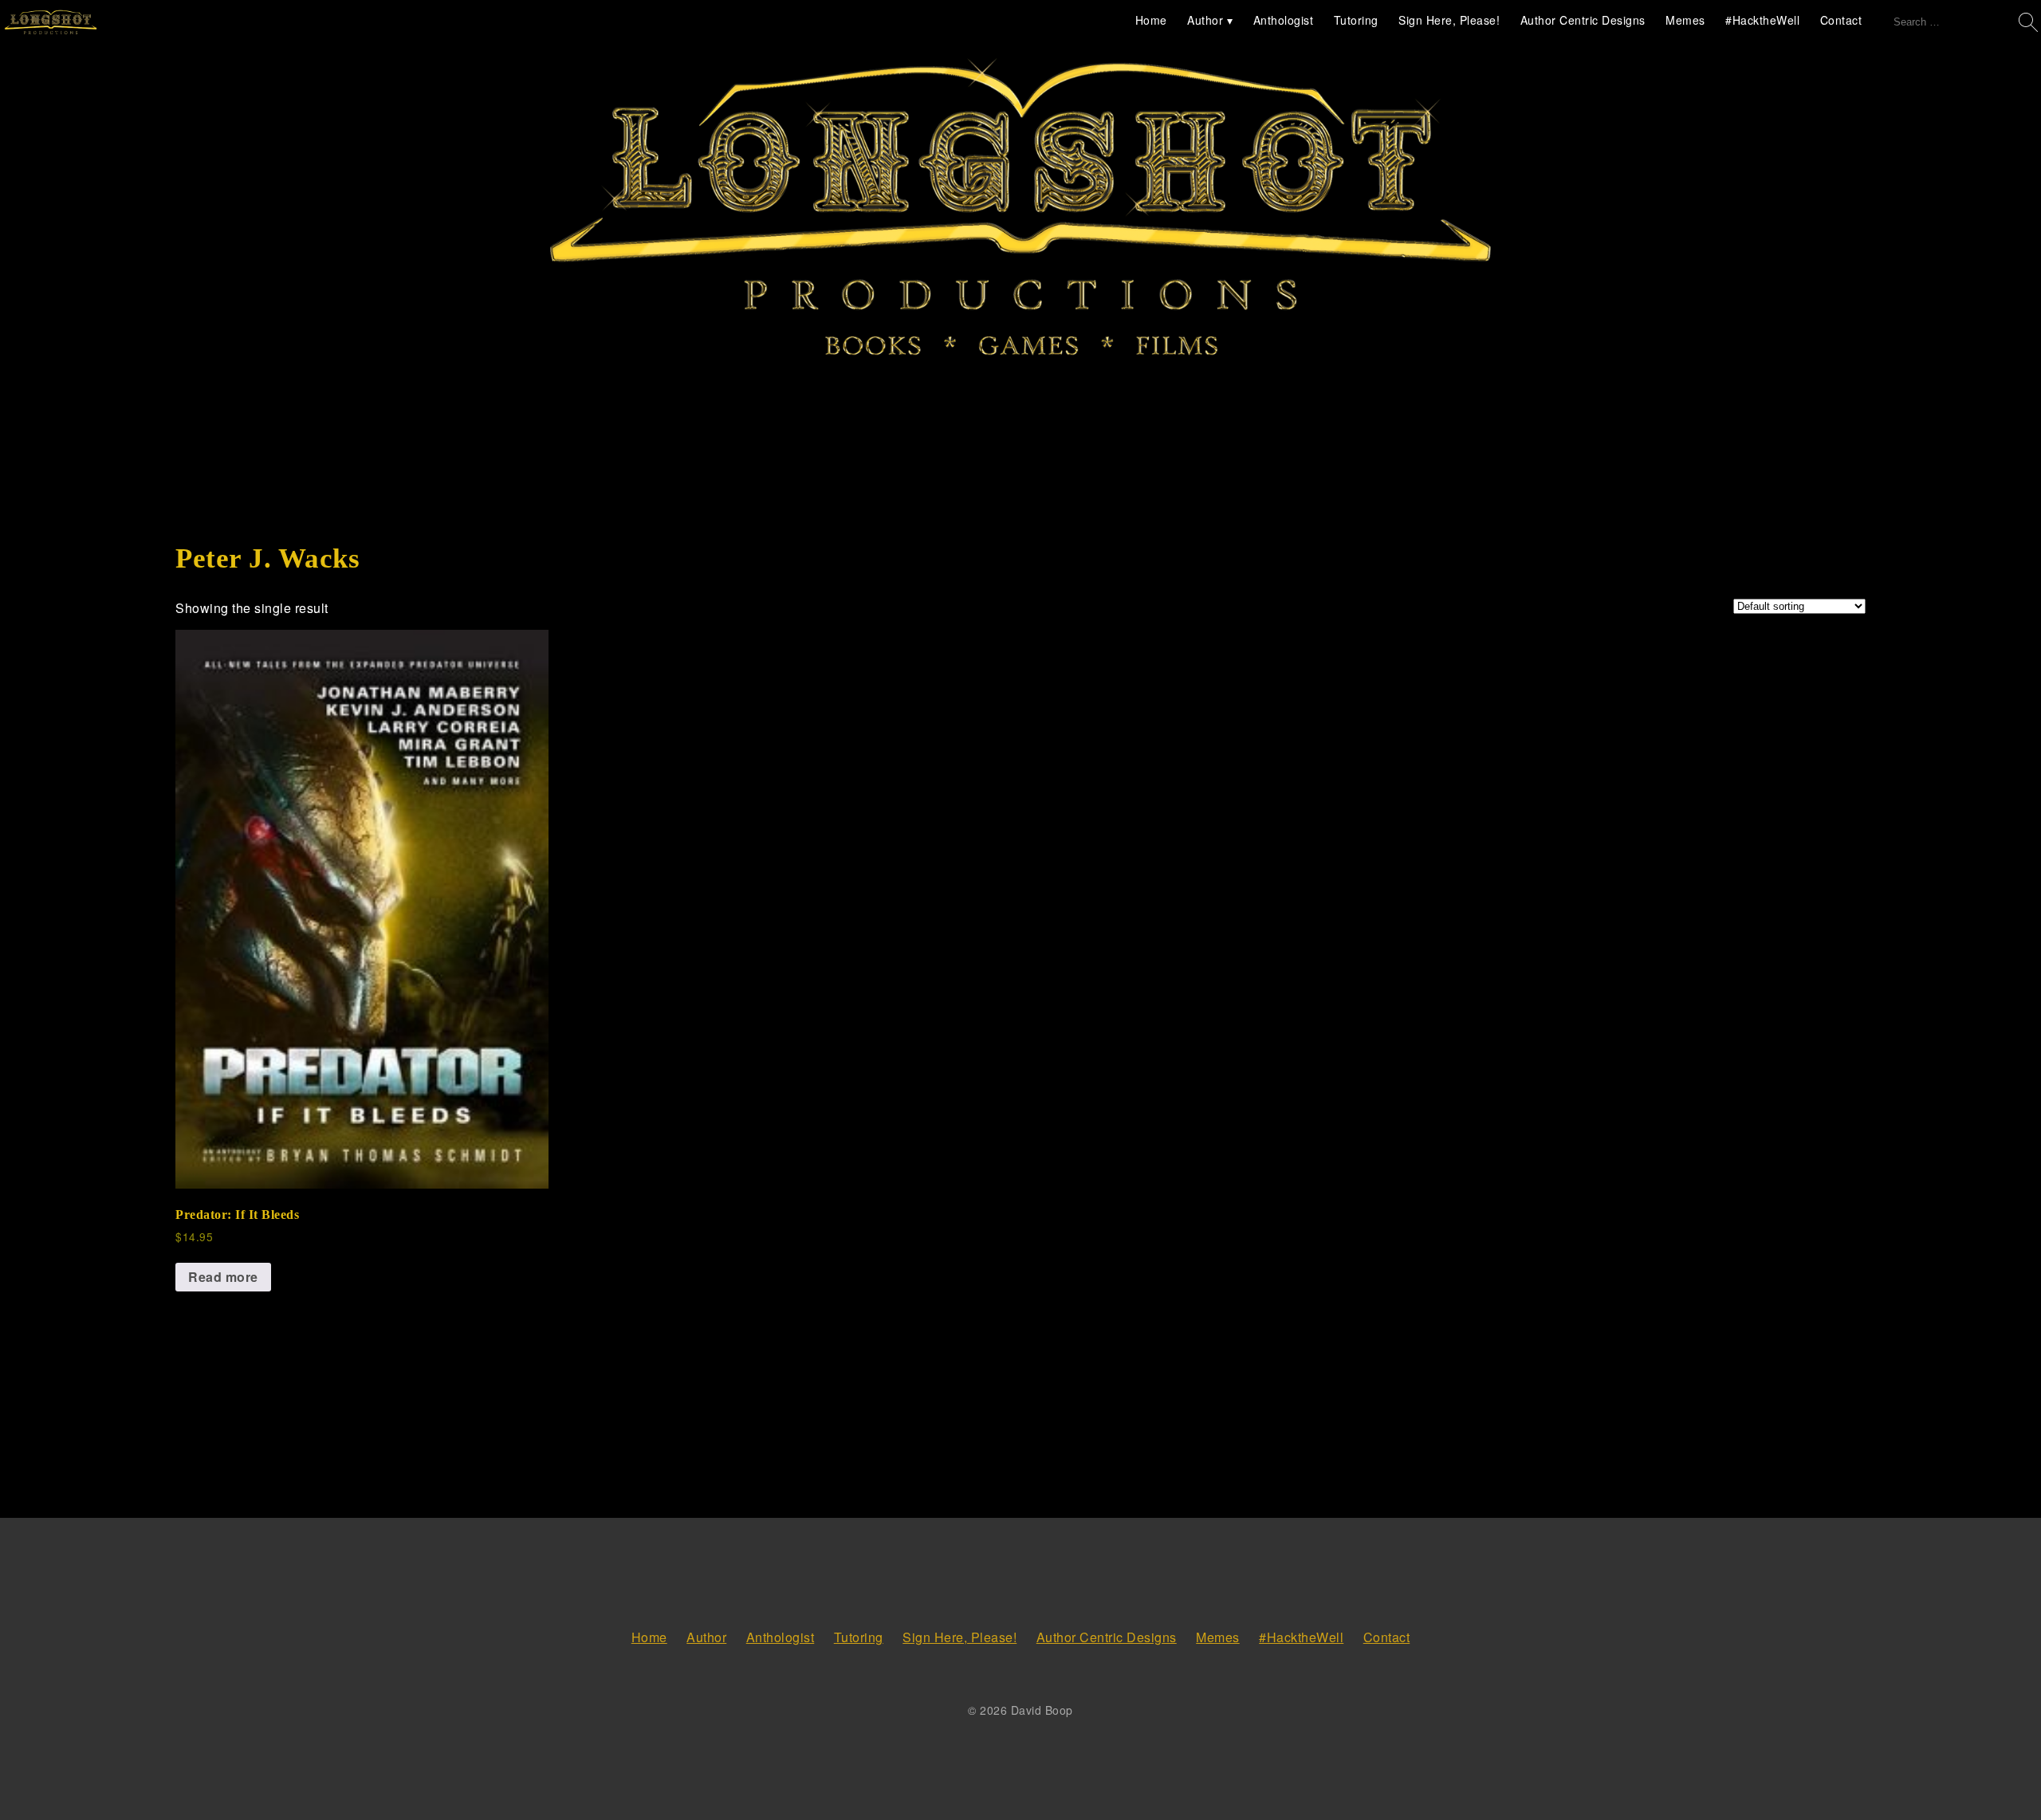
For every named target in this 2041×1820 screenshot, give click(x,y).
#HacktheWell (1762, 20)
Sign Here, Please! (1449, 20)
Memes (1685, 20)
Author (1205, 20)
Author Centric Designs (1583, 20)
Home (1151, 20)
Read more (223, 1277)
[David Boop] (51, 23)
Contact (1841, 20)
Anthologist (1284, 20)
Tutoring (1356, 20)
